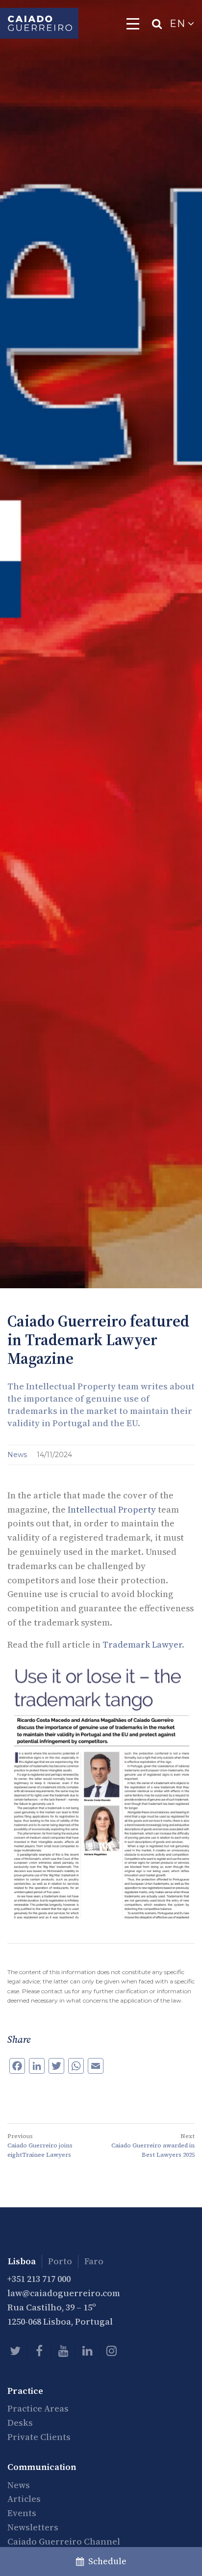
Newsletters (33, 2527)
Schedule (105, 2561)
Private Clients (39, 2437)
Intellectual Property (112, 1509)
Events (22, 2513)
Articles (24, 2499)
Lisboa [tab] (22, 2261)
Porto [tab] (60, 2261)
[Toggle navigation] (133, 24)
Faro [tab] (94, 2261)
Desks (20, 2423)
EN (179, 24)
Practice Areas (38, 2408)
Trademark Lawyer (142, 1644)
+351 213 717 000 (39, 2279)
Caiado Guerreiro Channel (64, 2541)
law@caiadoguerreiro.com (64, 2293)
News (18, 1455)
